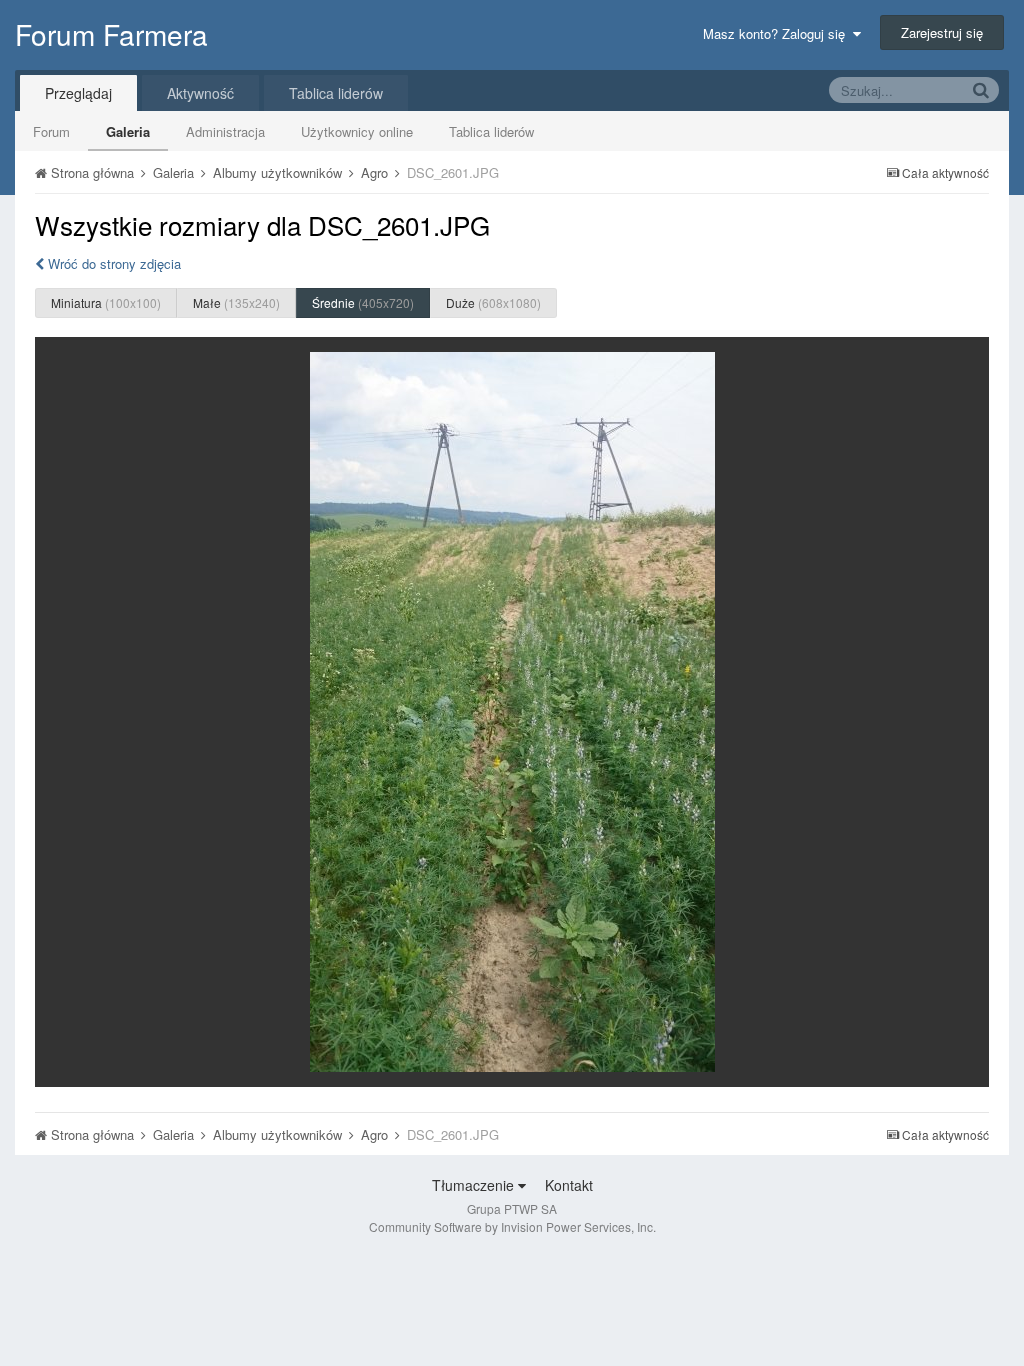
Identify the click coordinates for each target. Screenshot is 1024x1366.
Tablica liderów (491, 131)
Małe (236, 302)
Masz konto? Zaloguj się (778, 33)
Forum (51, 131)
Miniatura (106, 302)
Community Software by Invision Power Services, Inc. (512, 1226)
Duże (493, 302)
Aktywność (200, 93)
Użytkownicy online (357, 131)
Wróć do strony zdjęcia (112, 263)
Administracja (225, 131)
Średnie (363, 302)
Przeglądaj (78, 93)
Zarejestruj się (942, 32)
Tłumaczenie (475, 1185)
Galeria (128, 131)
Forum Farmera (111, 34)
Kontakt (569, 1185)
